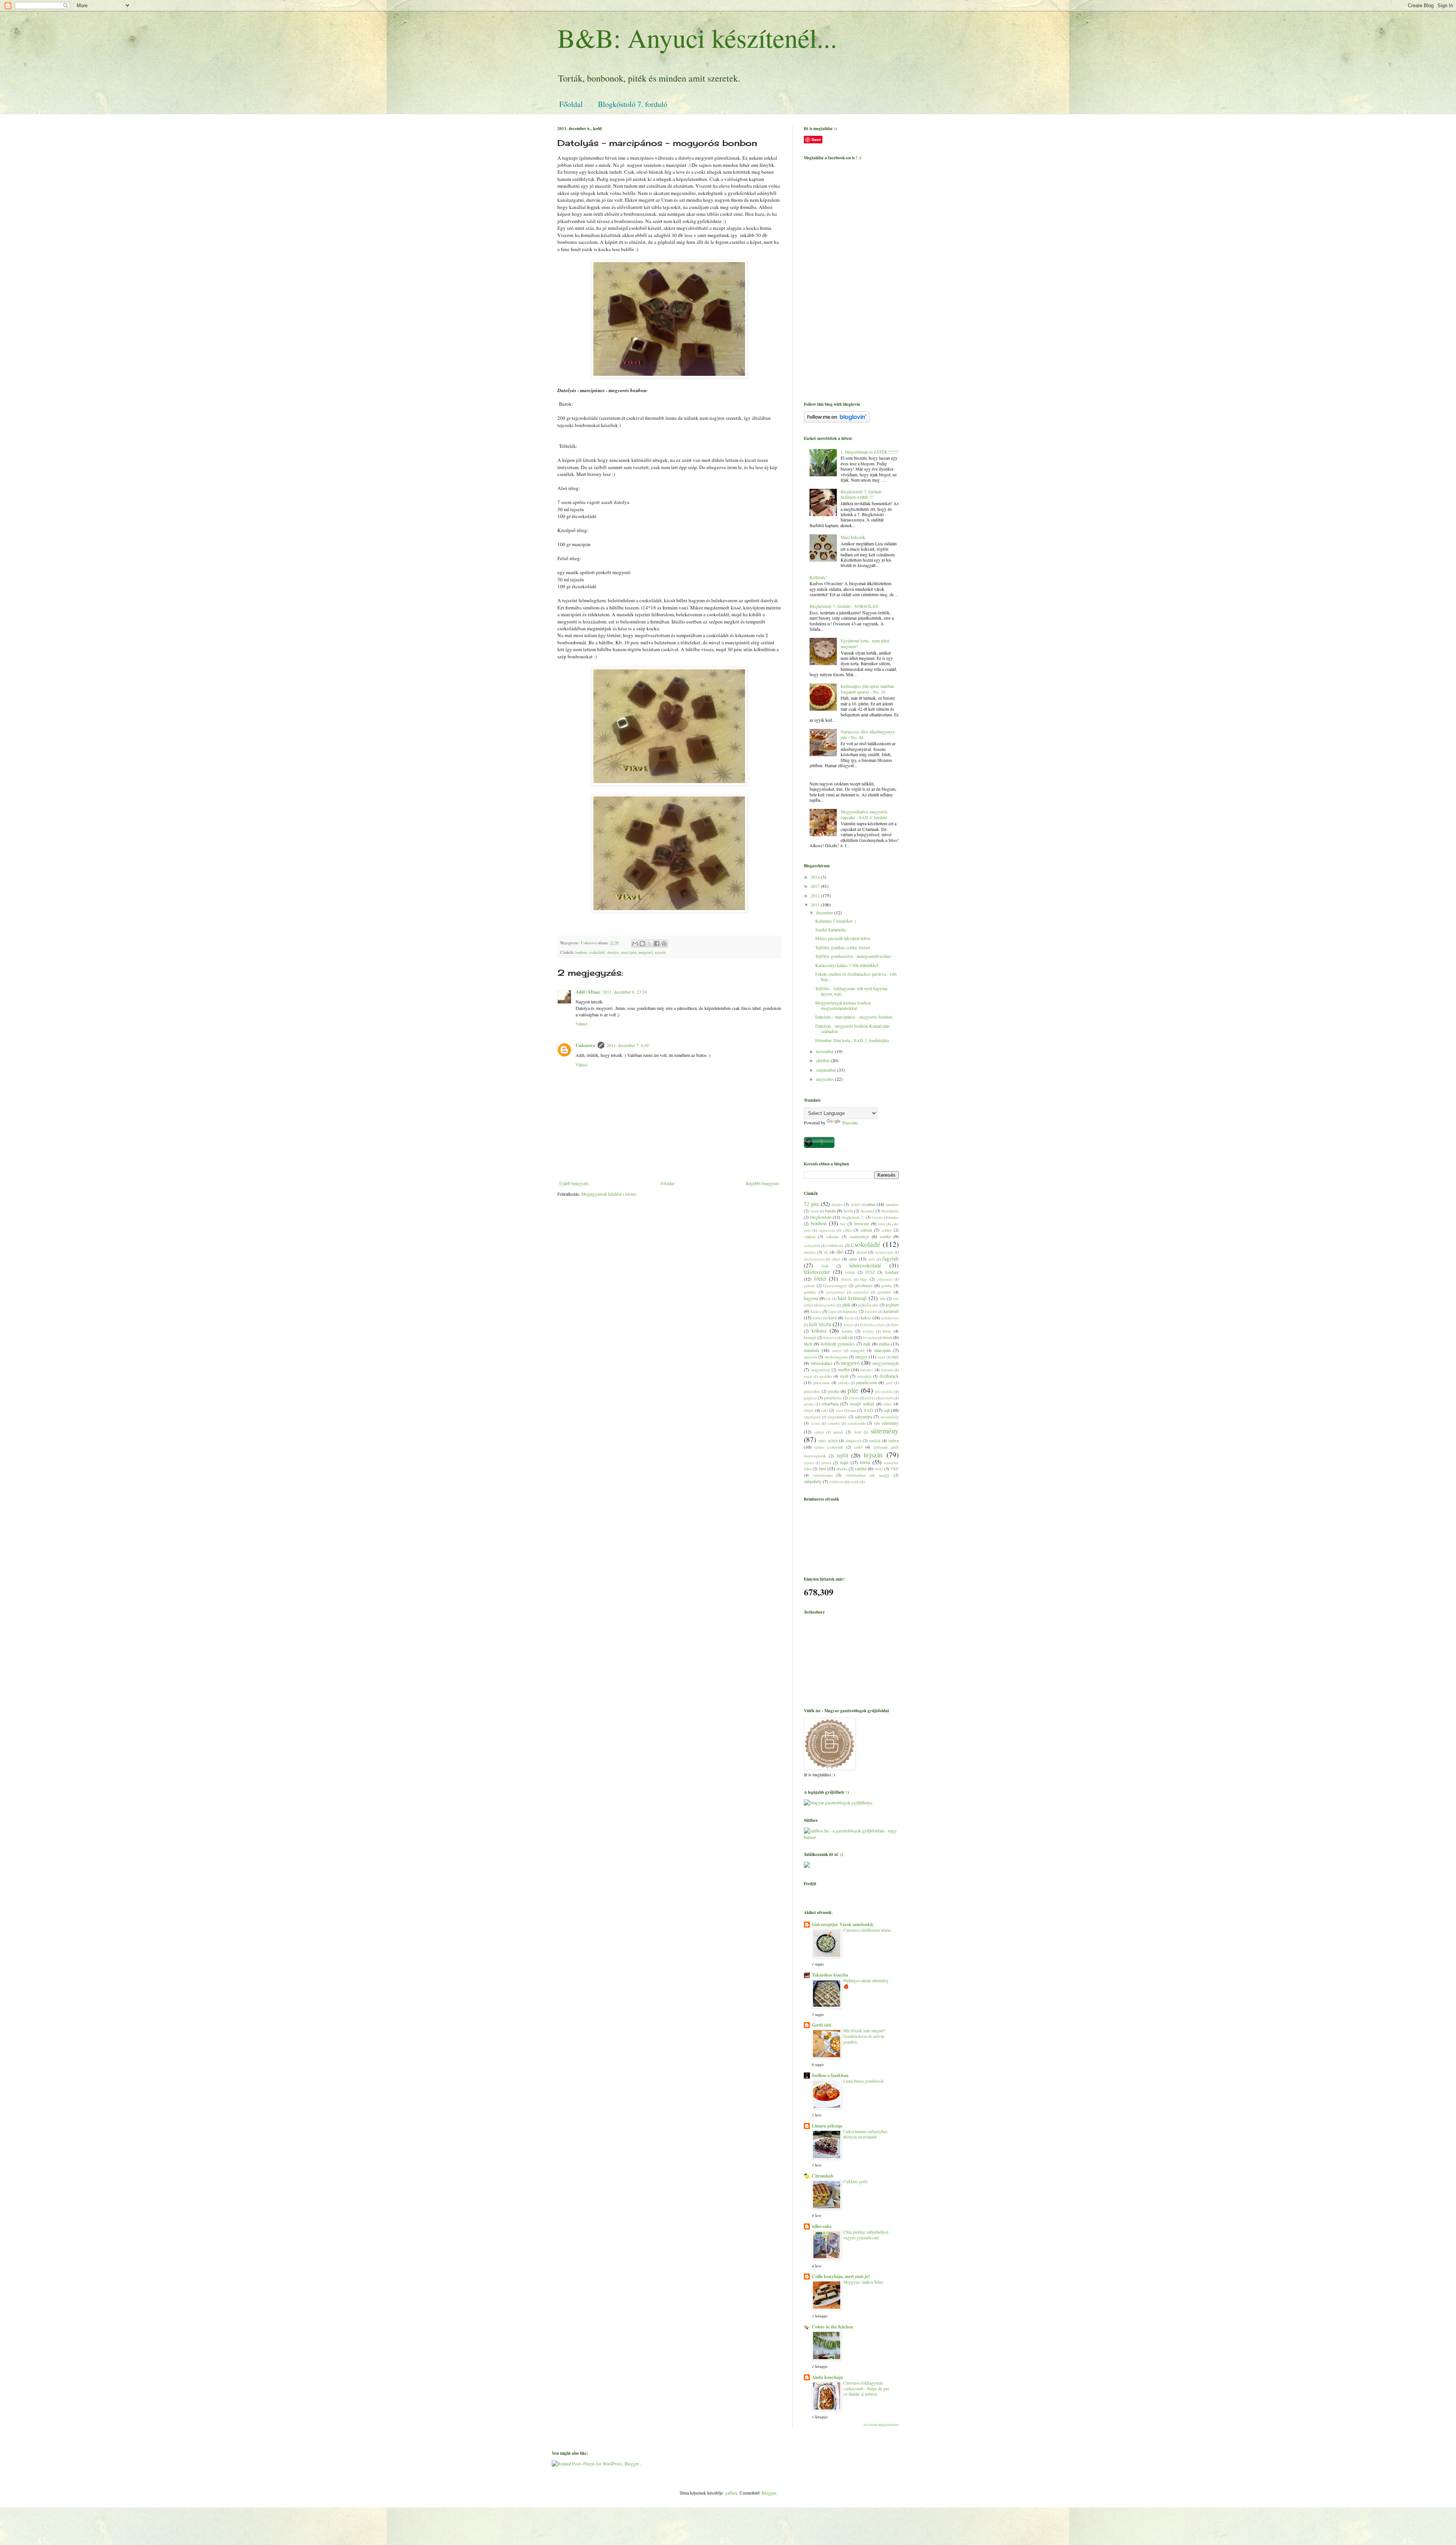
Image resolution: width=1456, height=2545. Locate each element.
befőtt (848, 1211)
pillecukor (812, 1391)
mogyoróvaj (820, 1370)
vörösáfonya (823, 1475)
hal (828, 1299)
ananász (892, 1204)
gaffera (731, 2493)
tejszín (660, 952)
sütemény (885, 1431)
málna (884, 1344)
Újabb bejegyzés (574, 1183)
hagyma (811, 1298)
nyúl (844, 1376)
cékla (847, 1230)
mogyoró (646, 952)
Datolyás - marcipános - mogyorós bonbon (854, 1017)
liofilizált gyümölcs (838, 1344)
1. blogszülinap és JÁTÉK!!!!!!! (869, 452)
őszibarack (889, 1376)
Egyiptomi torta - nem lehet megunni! (865, 643)
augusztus (825, 1079)
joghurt (892, 1305)
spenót (838, 1432)
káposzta (850, 1311)
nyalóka (826, 1376)
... (811, 777)
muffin (844, 1369)
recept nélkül (862, 1404)
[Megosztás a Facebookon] (657, 944)
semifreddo (857, 1423)
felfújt (850, 1272)
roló (824, 1410)
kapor (833, 1312)
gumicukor (861, 1292)
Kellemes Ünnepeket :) (836, 921)
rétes (887, 1404)
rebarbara (830, 1404)
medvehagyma (836, 1357)
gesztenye (864, 1285)
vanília (861, 1468)
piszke (834, 1391)
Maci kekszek (853, 537)
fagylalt (890, 1258)
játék (846, 1305)
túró (823, 1468)
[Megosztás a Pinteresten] (664, 944)
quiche (809, 1404)
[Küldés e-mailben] (635, 944)
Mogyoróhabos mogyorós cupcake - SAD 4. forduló (864, 814)
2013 (816, 886)
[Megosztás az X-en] (650, 944)
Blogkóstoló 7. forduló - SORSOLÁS (844, 606)
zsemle (855, 1482)
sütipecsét (854, 1441)
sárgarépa (864, 1416)
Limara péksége (827, 2126)
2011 (816, 904)
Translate (850, 1123)
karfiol (818, 1318)
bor (843, 1224)
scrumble (834, 1423)
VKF (894, 1469)
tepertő (809, 1463)
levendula (870, 1338)
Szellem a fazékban (830, 2075)
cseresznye (859, 1236)
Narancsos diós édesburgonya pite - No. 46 (868, 734)
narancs (867, 1370)
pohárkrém (833, 1398)
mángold (857, 1350)
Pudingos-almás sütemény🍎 (866, 1983)
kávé (833, 1317)
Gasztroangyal (835, 1286)
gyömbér (884, 1292)
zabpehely (813, 1481)
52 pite (811, 1204)
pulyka (870, 1398)
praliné (854, 1398)
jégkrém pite (868, 1305)
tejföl (843, 1455)
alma (871, 1204)
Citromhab (823, 2176)
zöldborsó (837, 1482)
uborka (842, 1469)
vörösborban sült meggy (868, 1475)
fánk (825, 1266)
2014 (816, 877)
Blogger (769, 2493)
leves (888, 1337)
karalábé (871, 1312)
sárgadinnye (837, 1417)
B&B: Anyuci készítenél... (697, 38)
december (825, 912)
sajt (886, 1410)
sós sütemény (886, 1423)
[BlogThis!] (642, 944)
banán (830, 1210)
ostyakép (864, 1376)
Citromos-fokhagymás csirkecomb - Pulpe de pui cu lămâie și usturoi (866, 2389)
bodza (894, 1217)
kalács (816, 1311)
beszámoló (890, 1211)
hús (883, 1298)
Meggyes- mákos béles (863, 2282)
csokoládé (597, 952)
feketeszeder (817, 1272)
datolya (613, 952)
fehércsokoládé (865, 1265)
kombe (847, 1331)
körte (887, 1331)
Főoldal (571, 104)
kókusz (819, 1331)
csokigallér (812, 1246)
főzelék (846, 1279)
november (825, 1051)
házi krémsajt (852, 1298)
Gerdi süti (821, 2025)
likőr (808, 1344)
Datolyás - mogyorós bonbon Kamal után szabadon (852, 1028)
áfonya (837, 1204)
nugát (808, 1376)
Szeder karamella (830, 929)
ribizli (809, 1410)
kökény (868, 1331)
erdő (872, 1259)
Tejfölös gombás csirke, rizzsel (843, 947)
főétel (820, 1279)
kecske (850, 1318)
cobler (887, 1230)
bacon (815, 1211)
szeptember (827, 1070)
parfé (889, 1383)
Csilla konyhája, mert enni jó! (841, 2276)
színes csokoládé (829, 1447)
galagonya (885, 1279)
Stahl (858, 1432)
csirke (885, 1236)
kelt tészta (820, 1324)
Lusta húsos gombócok (864, 2081)
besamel (867, 1211)
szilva (894, 1440)
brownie (862, 1223)
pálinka (844, 1383)
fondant (892, 1272)
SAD (868, 1410)
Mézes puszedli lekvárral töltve (843, 938)
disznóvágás (884, 1252)
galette (809, 1286)
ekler (836, 1259)
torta (865, 1462)
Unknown (585, 1045)
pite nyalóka (884, 1392)
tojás (844, 1462)
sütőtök (875, 1441)
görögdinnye (836, 1292)
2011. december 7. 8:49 (628, 1045)
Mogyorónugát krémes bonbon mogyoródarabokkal (843, 1005)
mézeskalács (822, 1363)
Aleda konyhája (827, 2377)
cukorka (833, 1237)
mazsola (810, 1357)
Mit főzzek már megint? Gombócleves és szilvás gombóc (864, 2036)
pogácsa (810, 1398)
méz (895, 1356)
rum (853, 1410)
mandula (811, 1350)
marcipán (629, 952)
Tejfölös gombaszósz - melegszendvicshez (853, 956)
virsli (879, 1469)
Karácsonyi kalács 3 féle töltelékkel (847, 965)
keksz (866, 1317)
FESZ (870, 1272)
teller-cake (822, 2226)
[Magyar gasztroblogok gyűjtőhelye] (838, 1802)
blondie (877, 1218)
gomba (886, 1286)
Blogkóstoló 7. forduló (633, 104)
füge (864, 1279)
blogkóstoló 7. (853, 1217)
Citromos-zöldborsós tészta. (868, 1930)
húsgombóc (828, 1305)
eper (853, 1259)
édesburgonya (814, 1259)
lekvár (848, 1337)
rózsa (839, 1411)
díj (826, 1252)
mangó (837, 1351)
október (823, 1060)
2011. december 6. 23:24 (625, 992)
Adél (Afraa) (588, 992)
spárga (819, 1432)
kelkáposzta (890, 1318)
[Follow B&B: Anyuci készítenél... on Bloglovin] (837, 421)
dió (840, 1252)
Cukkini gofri (855, 2182)
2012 (816, 895)
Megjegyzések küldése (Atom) (609, 1194)
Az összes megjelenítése (881, 2425)
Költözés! (818, 577)
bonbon (581, 952)
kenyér (849, 1325)
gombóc (810, 1292)
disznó (862, 1252)
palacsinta (821, 1383)
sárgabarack (812, 1417)
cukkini (810, 1237)
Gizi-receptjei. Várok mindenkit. (843, 1924)
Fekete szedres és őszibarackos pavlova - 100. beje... (856, 977)
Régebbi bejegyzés (763, 1183)
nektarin (887, 1370)
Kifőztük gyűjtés (873, 1325)
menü (881, 1357)
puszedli (887, 1398)
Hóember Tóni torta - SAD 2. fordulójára (852, 1040)
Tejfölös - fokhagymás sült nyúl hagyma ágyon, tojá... (851, 991)
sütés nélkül (828, 1441)
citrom (866, 1230)
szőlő (858, 1447)
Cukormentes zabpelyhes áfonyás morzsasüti (865, 2134)
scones (816, 1423)
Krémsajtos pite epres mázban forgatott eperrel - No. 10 (867, 689)
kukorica (830, 1338)
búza (882, 1224)
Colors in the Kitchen (832, 2327)
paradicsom (866, 1382)
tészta (826, 1463)
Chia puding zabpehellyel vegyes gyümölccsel (866, 2235)
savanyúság (890, 1417)
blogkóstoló (821, 1217)
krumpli (810, 1338)
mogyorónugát (886, 1363)
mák (867, 1344)
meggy (861, 1356)
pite (853, 1390)
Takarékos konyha (830, 1975)
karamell (891, 1311)
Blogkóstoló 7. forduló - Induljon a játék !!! (862, 494)
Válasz (581, 1024)
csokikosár (835, 1245)
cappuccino (827, 1230)
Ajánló (856, 1205)
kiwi (895, 1325)
